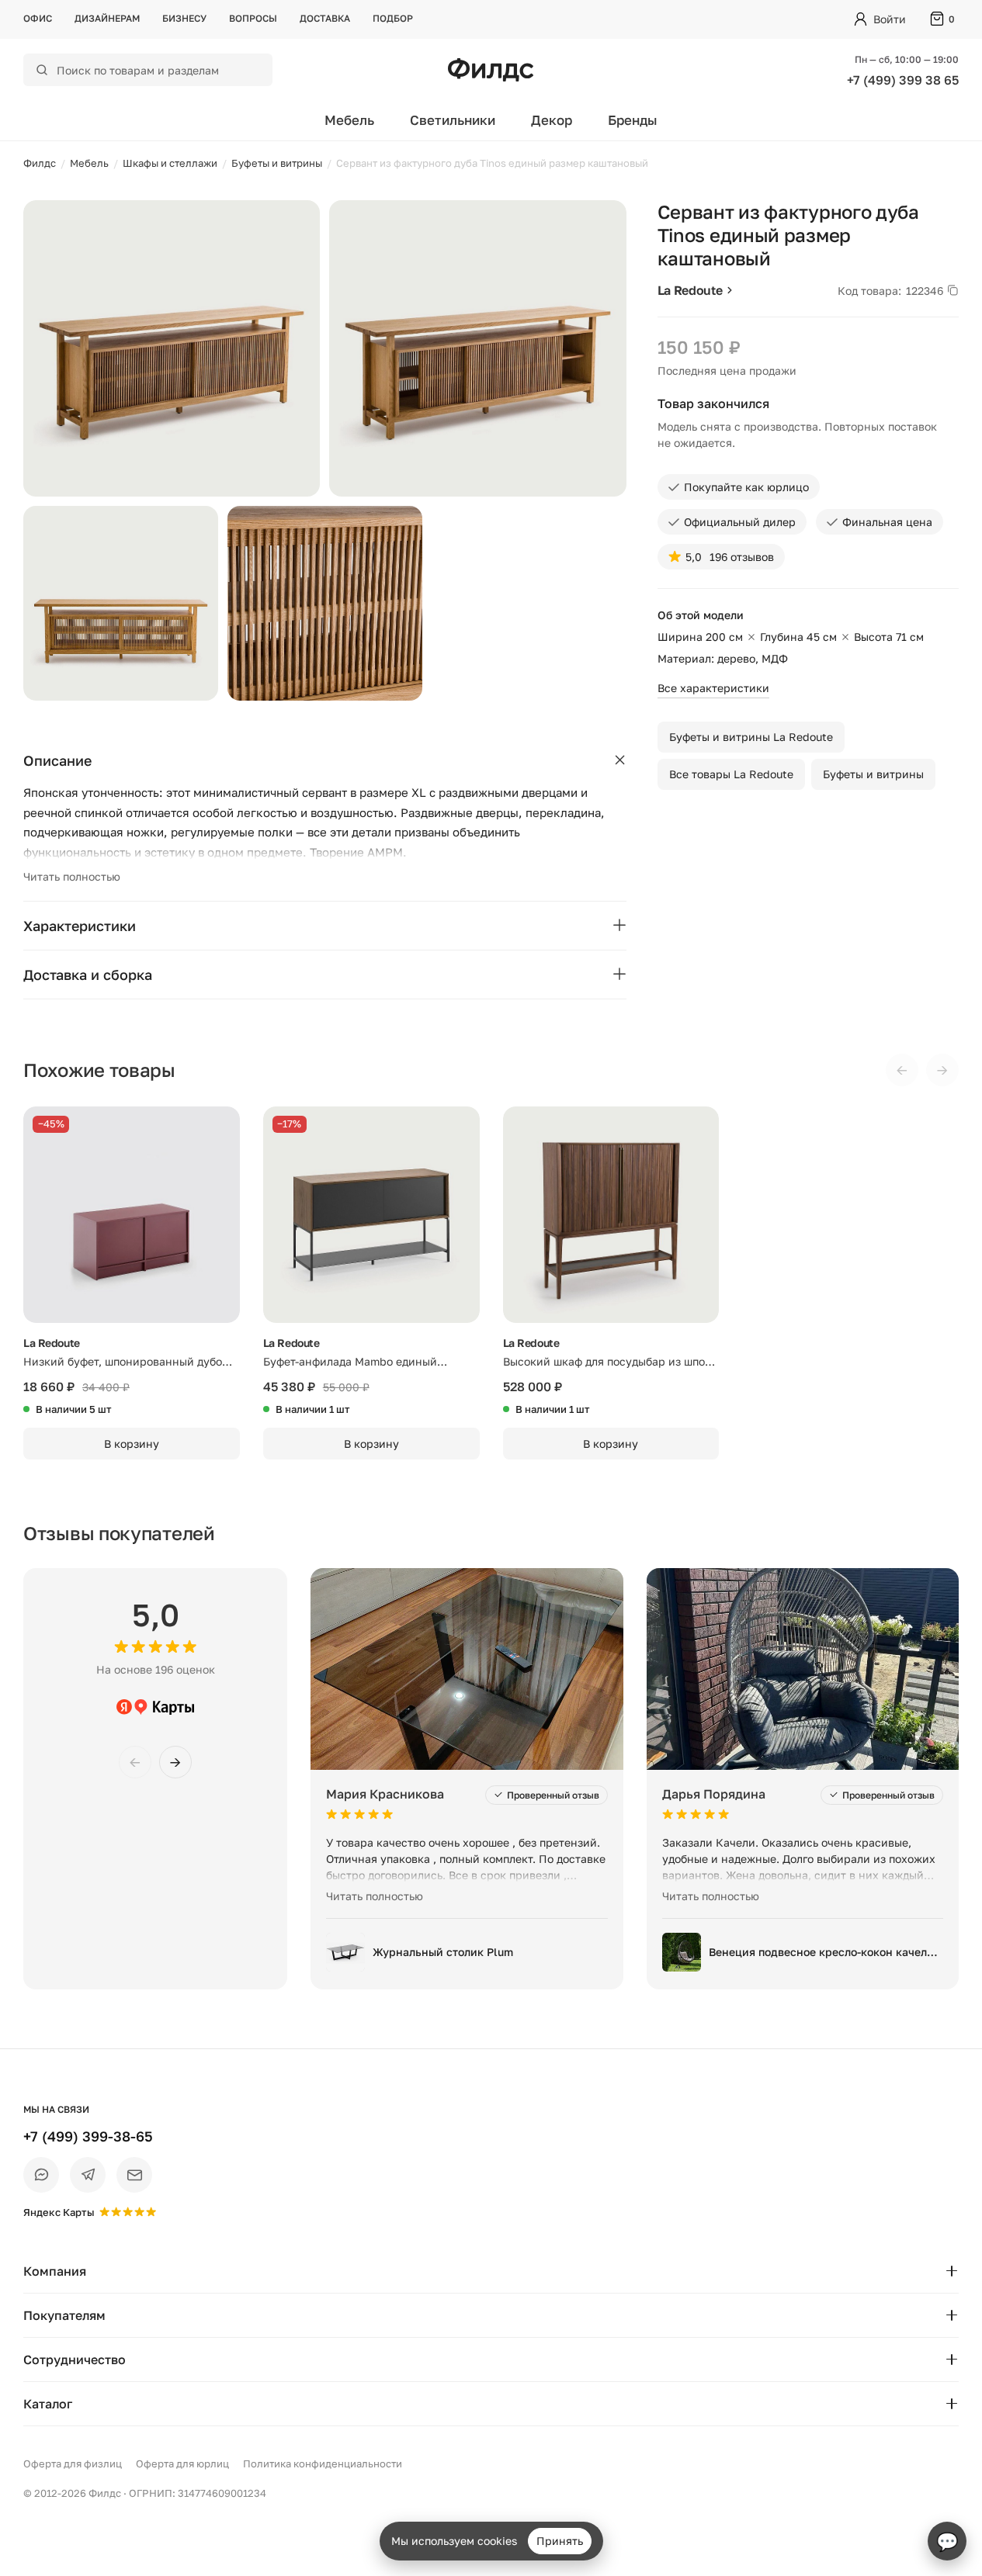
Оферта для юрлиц (182, 2463)
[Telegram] (88, 2175)
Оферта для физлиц (73, 2463)
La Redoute (690, 290)
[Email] (134, 2175)
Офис (38, 18)
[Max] (41, 2175)
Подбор (393, 18)
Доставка (325, 18)
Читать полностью (72, 876)
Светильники (453, 120)
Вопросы (253, 18)
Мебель (349, 120)
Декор (552, 120)
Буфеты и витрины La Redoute (751, 737)
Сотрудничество (75, 2360)
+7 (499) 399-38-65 (88, 2136)
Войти (890, 19)
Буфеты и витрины (873, 774)
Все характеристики (713, 688)
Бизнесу (184, 18)
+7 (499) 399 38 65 (903, 80)
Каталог (48, 2404)
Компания (55, 2271)
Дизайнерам (107, 18)
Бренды (633, 120)
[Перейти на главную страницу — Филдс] (491, 70)
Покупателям (64, 2315)
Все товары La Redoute (731, 774)
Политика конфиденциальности (323, 2463)
